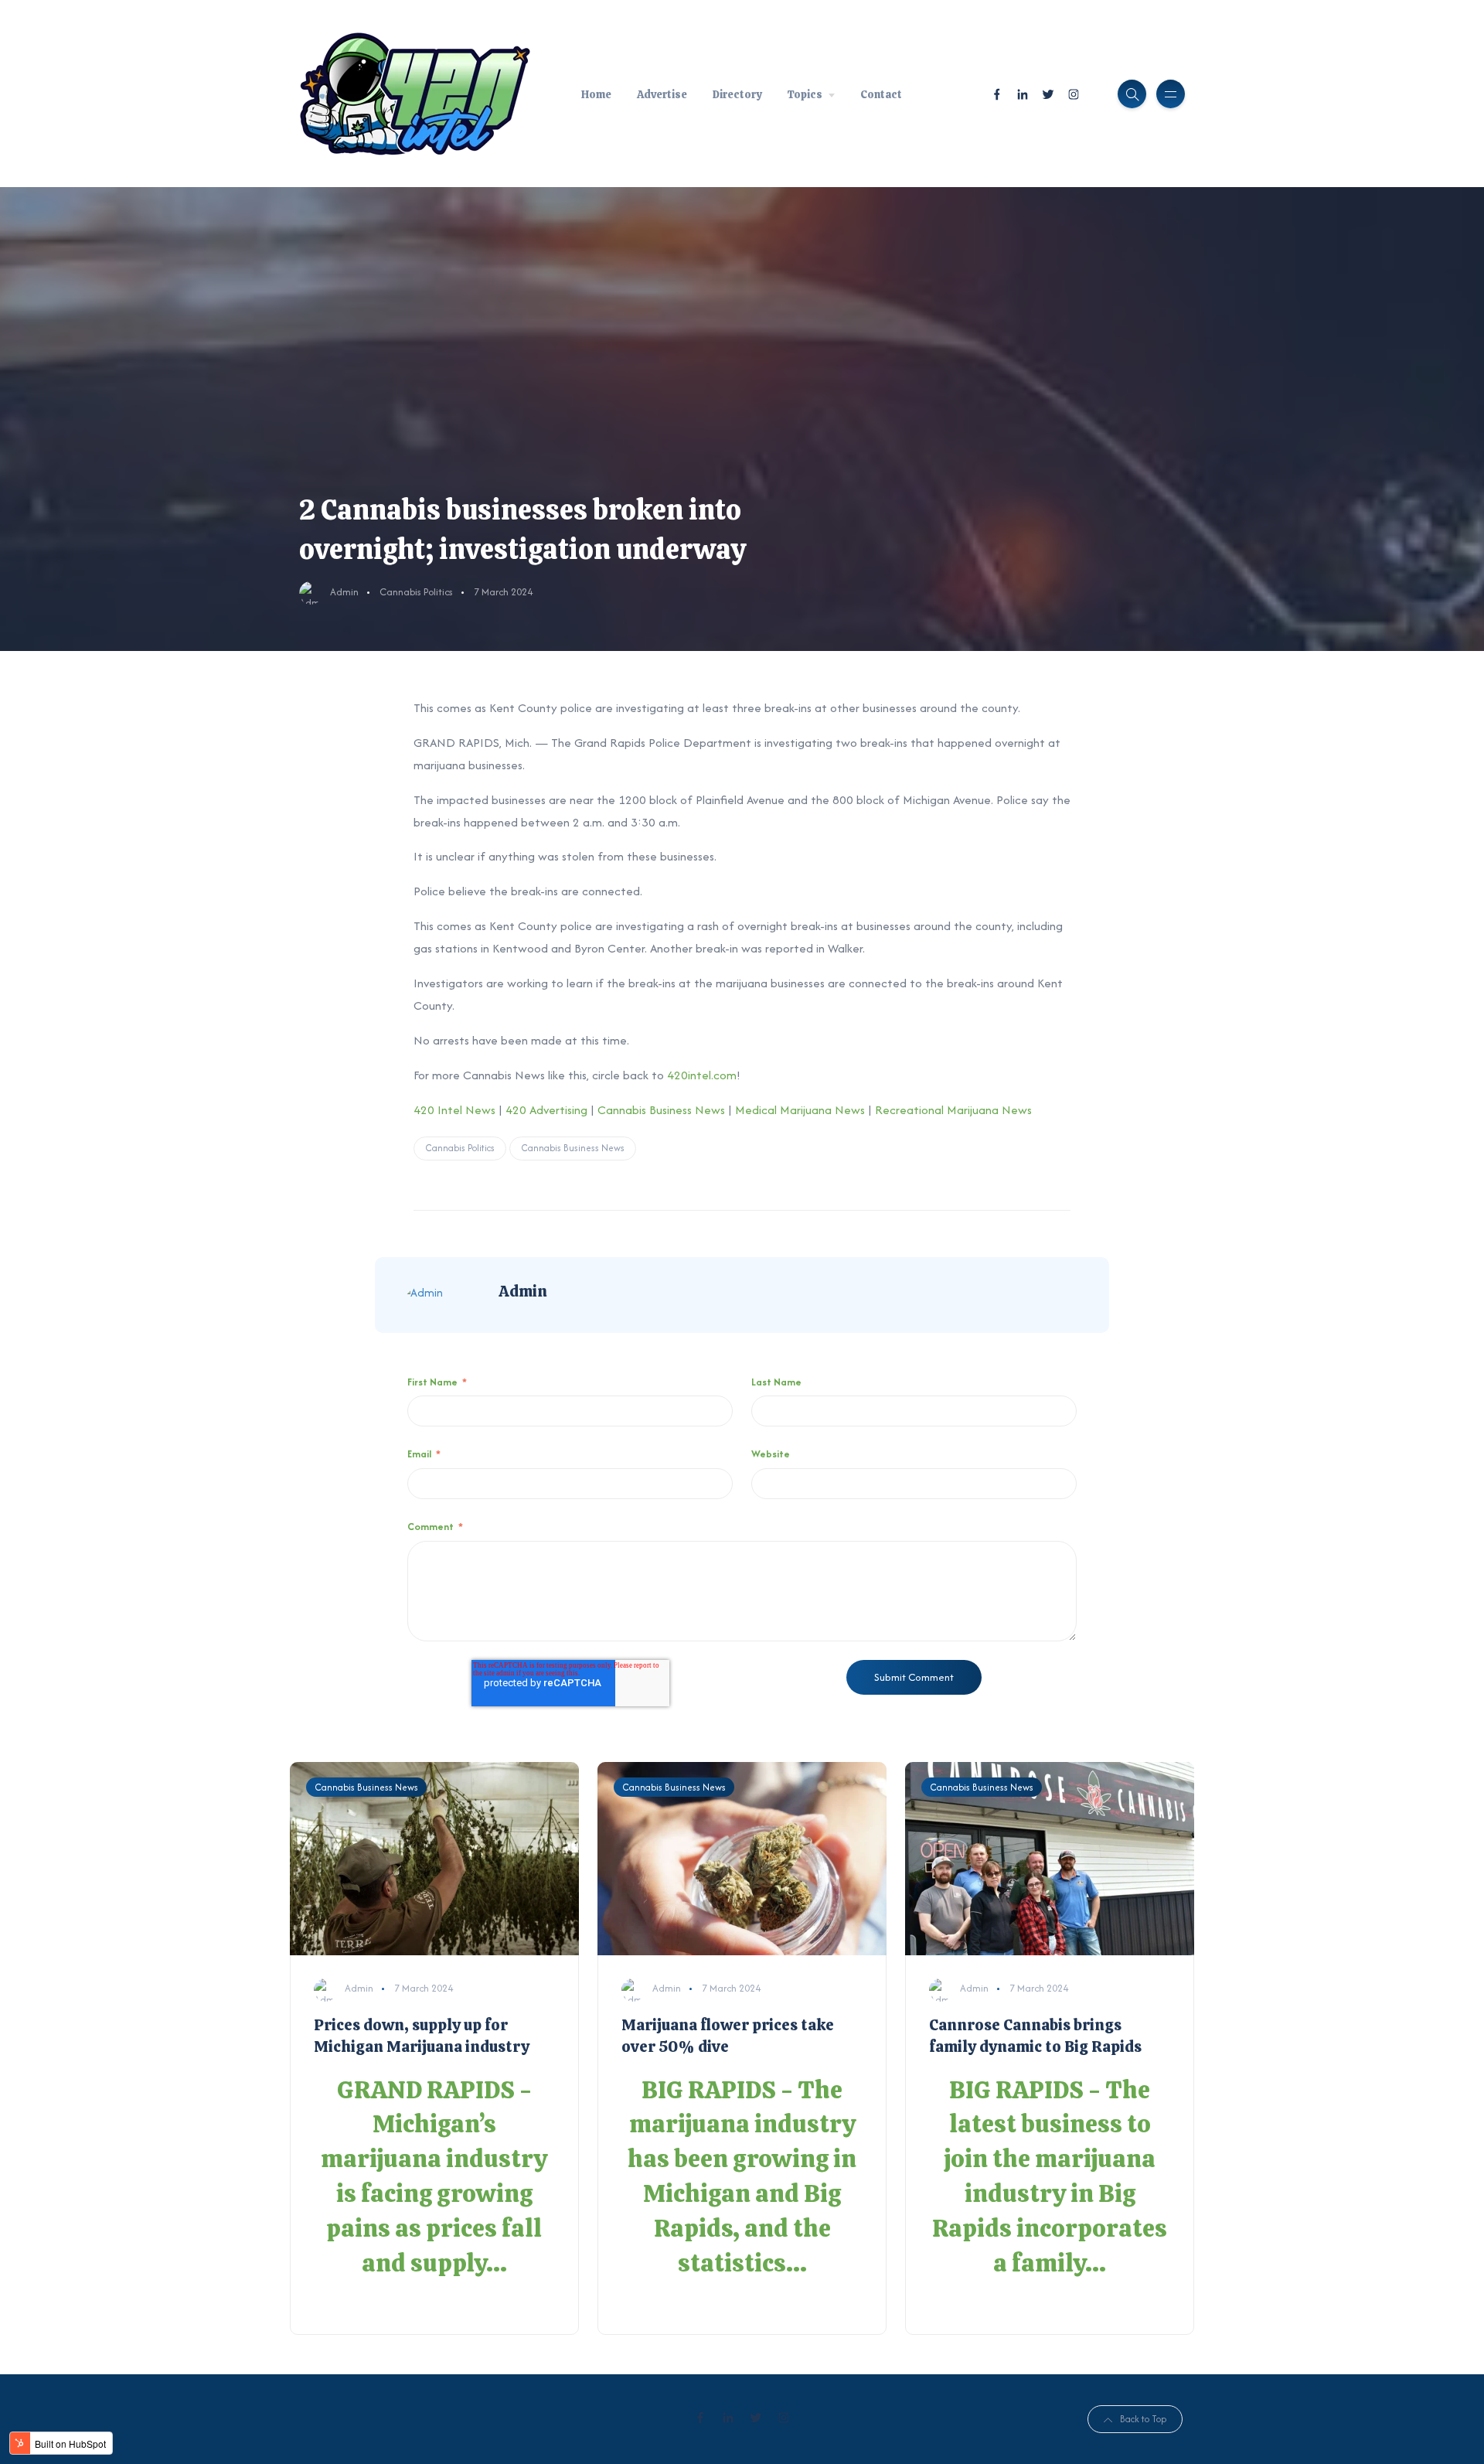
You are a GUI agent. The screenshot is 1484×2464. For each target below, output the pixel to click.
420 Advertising (546, 1110)
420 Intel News (454, 1110)
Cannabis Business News (661, 1110)
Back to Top (1143, 2419)
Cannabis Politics (416, 592)
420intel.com (702, 1075)
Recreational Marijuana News (953, 1110)
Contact (881, 94)
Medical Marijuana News (800, 1110)
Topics (805, 94)
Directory (737, 94)
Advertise (662, 94)
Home (596, 94)
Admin (344, 592)
